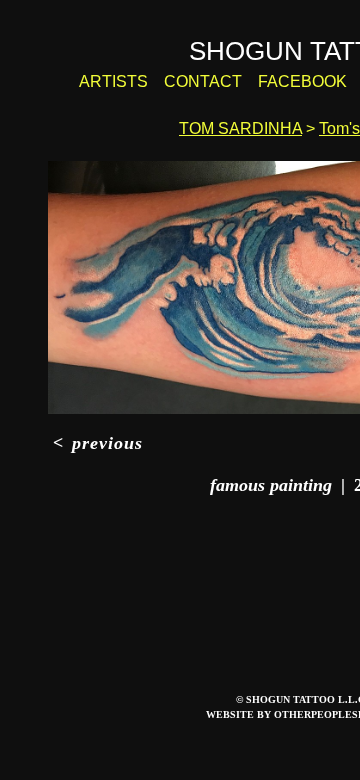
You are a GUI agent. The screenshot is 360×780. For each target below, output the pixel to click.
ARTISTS (113, 81)
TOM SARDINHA (240, 128)
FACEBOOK (302, 81)
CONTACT (203, 81)
